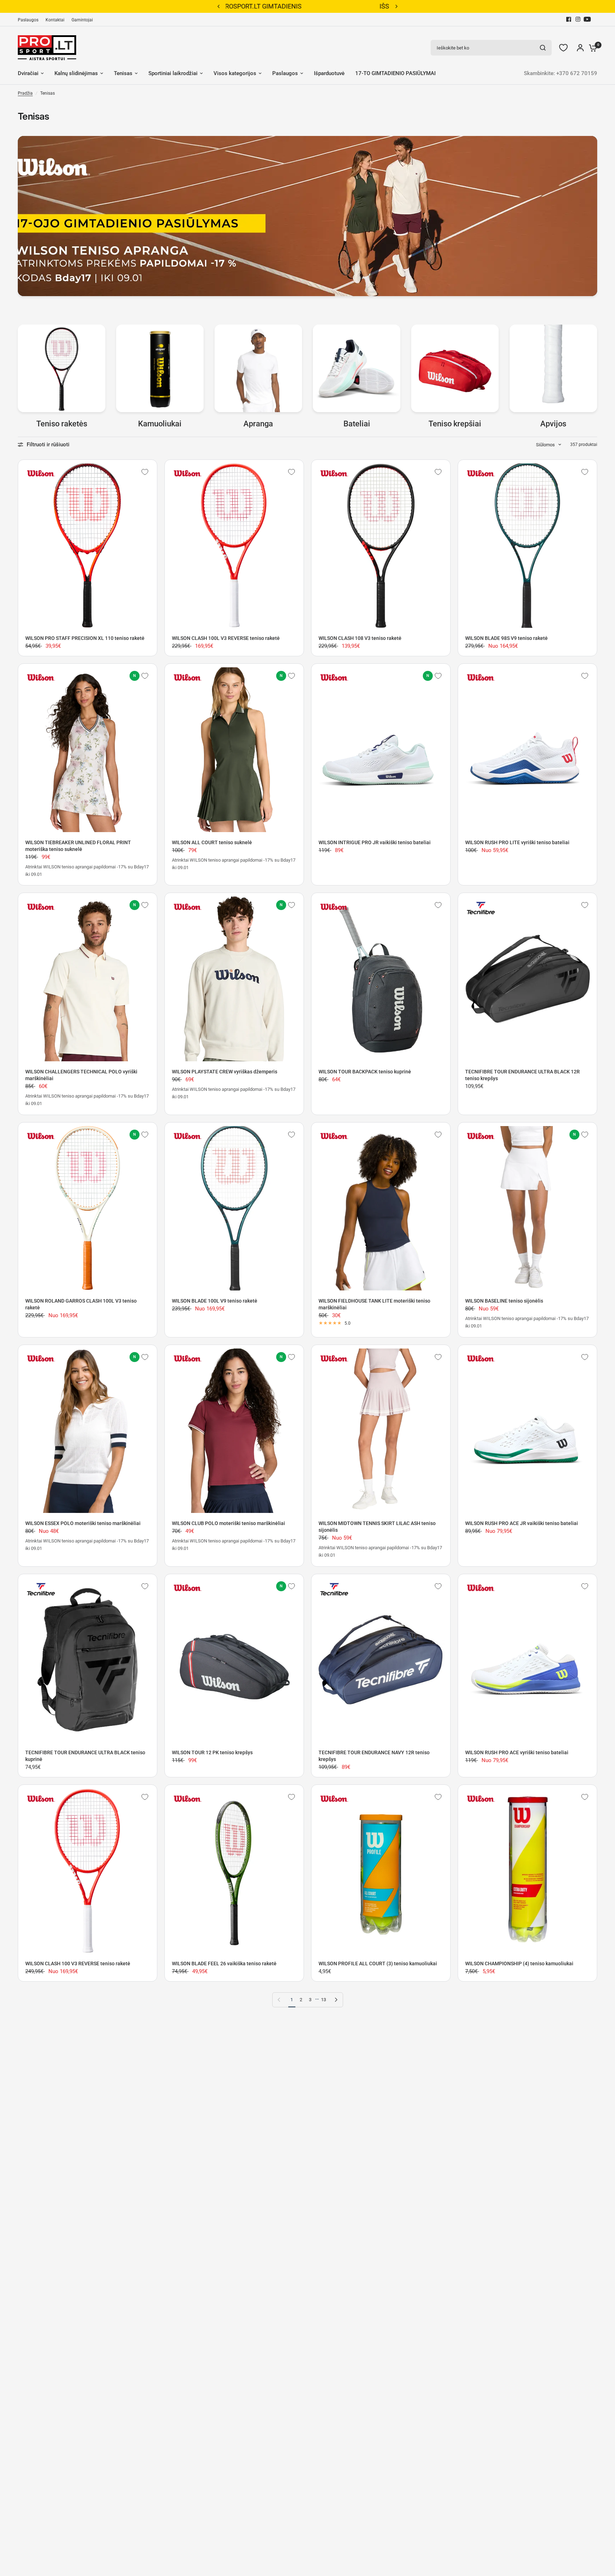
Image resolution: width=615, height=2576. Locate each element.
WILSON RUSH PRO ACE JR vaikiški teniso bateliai (522, 1523)
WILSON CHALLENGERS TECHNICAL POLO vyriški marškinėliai (81, 1075)
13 (324, 2000)
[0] (591, 48)
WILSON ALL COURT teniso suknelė (212, 842)
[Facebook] (569, 19)
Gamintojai (82, 20)
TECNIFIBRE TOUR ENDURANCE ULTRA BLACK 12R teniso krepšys (522, 1075)
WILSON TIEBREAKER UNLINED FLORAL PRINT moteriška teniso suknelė (78, 846)
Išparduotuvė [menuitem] (329, 73)
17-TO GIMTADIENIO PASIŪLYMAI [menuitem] (395, 73)
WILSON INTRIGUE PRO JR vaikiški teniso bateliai (375, 842)
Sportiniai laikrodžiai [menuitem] (173, 73)
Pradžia (25, 93)
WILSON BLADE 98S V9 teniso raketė (506, 638)
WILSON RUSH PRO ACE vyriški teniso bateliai (517, 1752)
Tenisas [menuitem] (123, 73)
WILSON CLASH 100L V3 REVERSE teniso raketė (226, 638)
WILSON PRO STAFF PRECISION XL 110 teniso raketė (85, 638)
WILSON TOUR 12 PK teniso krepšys (212, 1752)
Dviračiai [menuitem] (28, 73)
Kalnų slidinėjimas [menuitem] (76, 73)
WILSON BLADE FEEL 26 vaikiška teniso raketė (224, 1963)
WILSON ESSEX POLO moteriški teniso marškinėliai (83, 1523)
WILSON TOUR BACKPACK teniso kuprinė (365, 1072)
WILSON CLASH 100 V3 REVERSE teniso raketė (78, 1963)
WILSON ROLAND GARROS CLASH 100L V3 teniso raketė (81, 1304)
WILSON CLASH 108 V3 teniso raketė (360, 638)
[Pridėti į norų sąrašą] (145, 472)
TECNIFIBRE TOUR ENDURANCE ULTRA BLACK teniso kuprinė (85, 1756)
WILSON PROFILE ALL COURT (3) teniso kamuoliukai (378, 1963)
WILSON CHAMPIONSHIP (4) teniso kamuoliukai (519, 1963)
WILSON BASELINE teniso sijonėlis (504, 1301)
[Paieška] (543, 48)
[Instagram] (578, 19)
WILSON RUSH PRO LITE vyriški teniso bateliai (517, 842)
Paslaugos (28, 20)
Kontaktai (55, 20)
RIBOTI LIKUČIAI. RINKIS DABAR (307, 6)
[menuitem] (30, 20)
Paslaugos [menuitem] (285, 73)
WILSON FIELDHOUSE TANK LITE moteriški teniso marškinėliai (374, 1304)
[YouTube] (587, 19)
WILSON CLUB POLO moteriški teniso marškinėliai (228, 1523)
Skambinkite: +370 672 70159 (561, 73)
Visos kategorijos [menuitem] (235, 73)
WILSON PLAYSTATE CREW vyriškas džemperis (225, 1072)
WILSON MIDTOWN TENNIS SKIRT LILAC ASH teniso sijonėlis (377, 1527)
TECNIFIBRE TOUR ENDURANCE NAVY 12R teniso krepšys (374, 1756)
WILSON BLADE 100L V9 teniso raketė (215, 1301)
